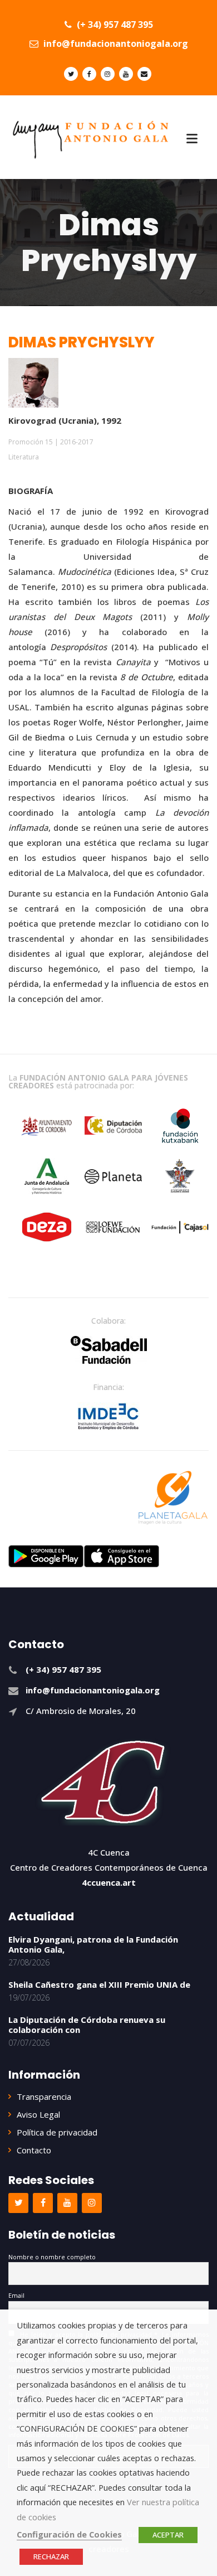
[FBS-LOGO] (109, 1350)
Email (16, 2295)
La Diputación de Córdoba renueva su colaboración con (87, 2025)
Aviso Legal (38, 2114)
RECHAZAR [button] (51, 2556)
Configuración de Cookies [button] (69, 2534)
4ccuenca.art (109, 1882)
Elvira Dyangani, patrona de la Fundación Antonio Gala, (93, 1944)
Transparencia (44, 2096)
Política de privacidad (57, 2132)
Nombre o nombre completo (52, 2257)
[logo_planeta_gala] (173, 1498)
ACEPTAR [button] (168, 2535)
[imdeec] (108, 1416)
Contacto (34, 2150)
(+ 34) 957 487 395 (114, 25)
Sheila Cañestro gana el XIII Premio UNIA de (99, 1984)
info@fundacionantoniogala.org (115, 43)
